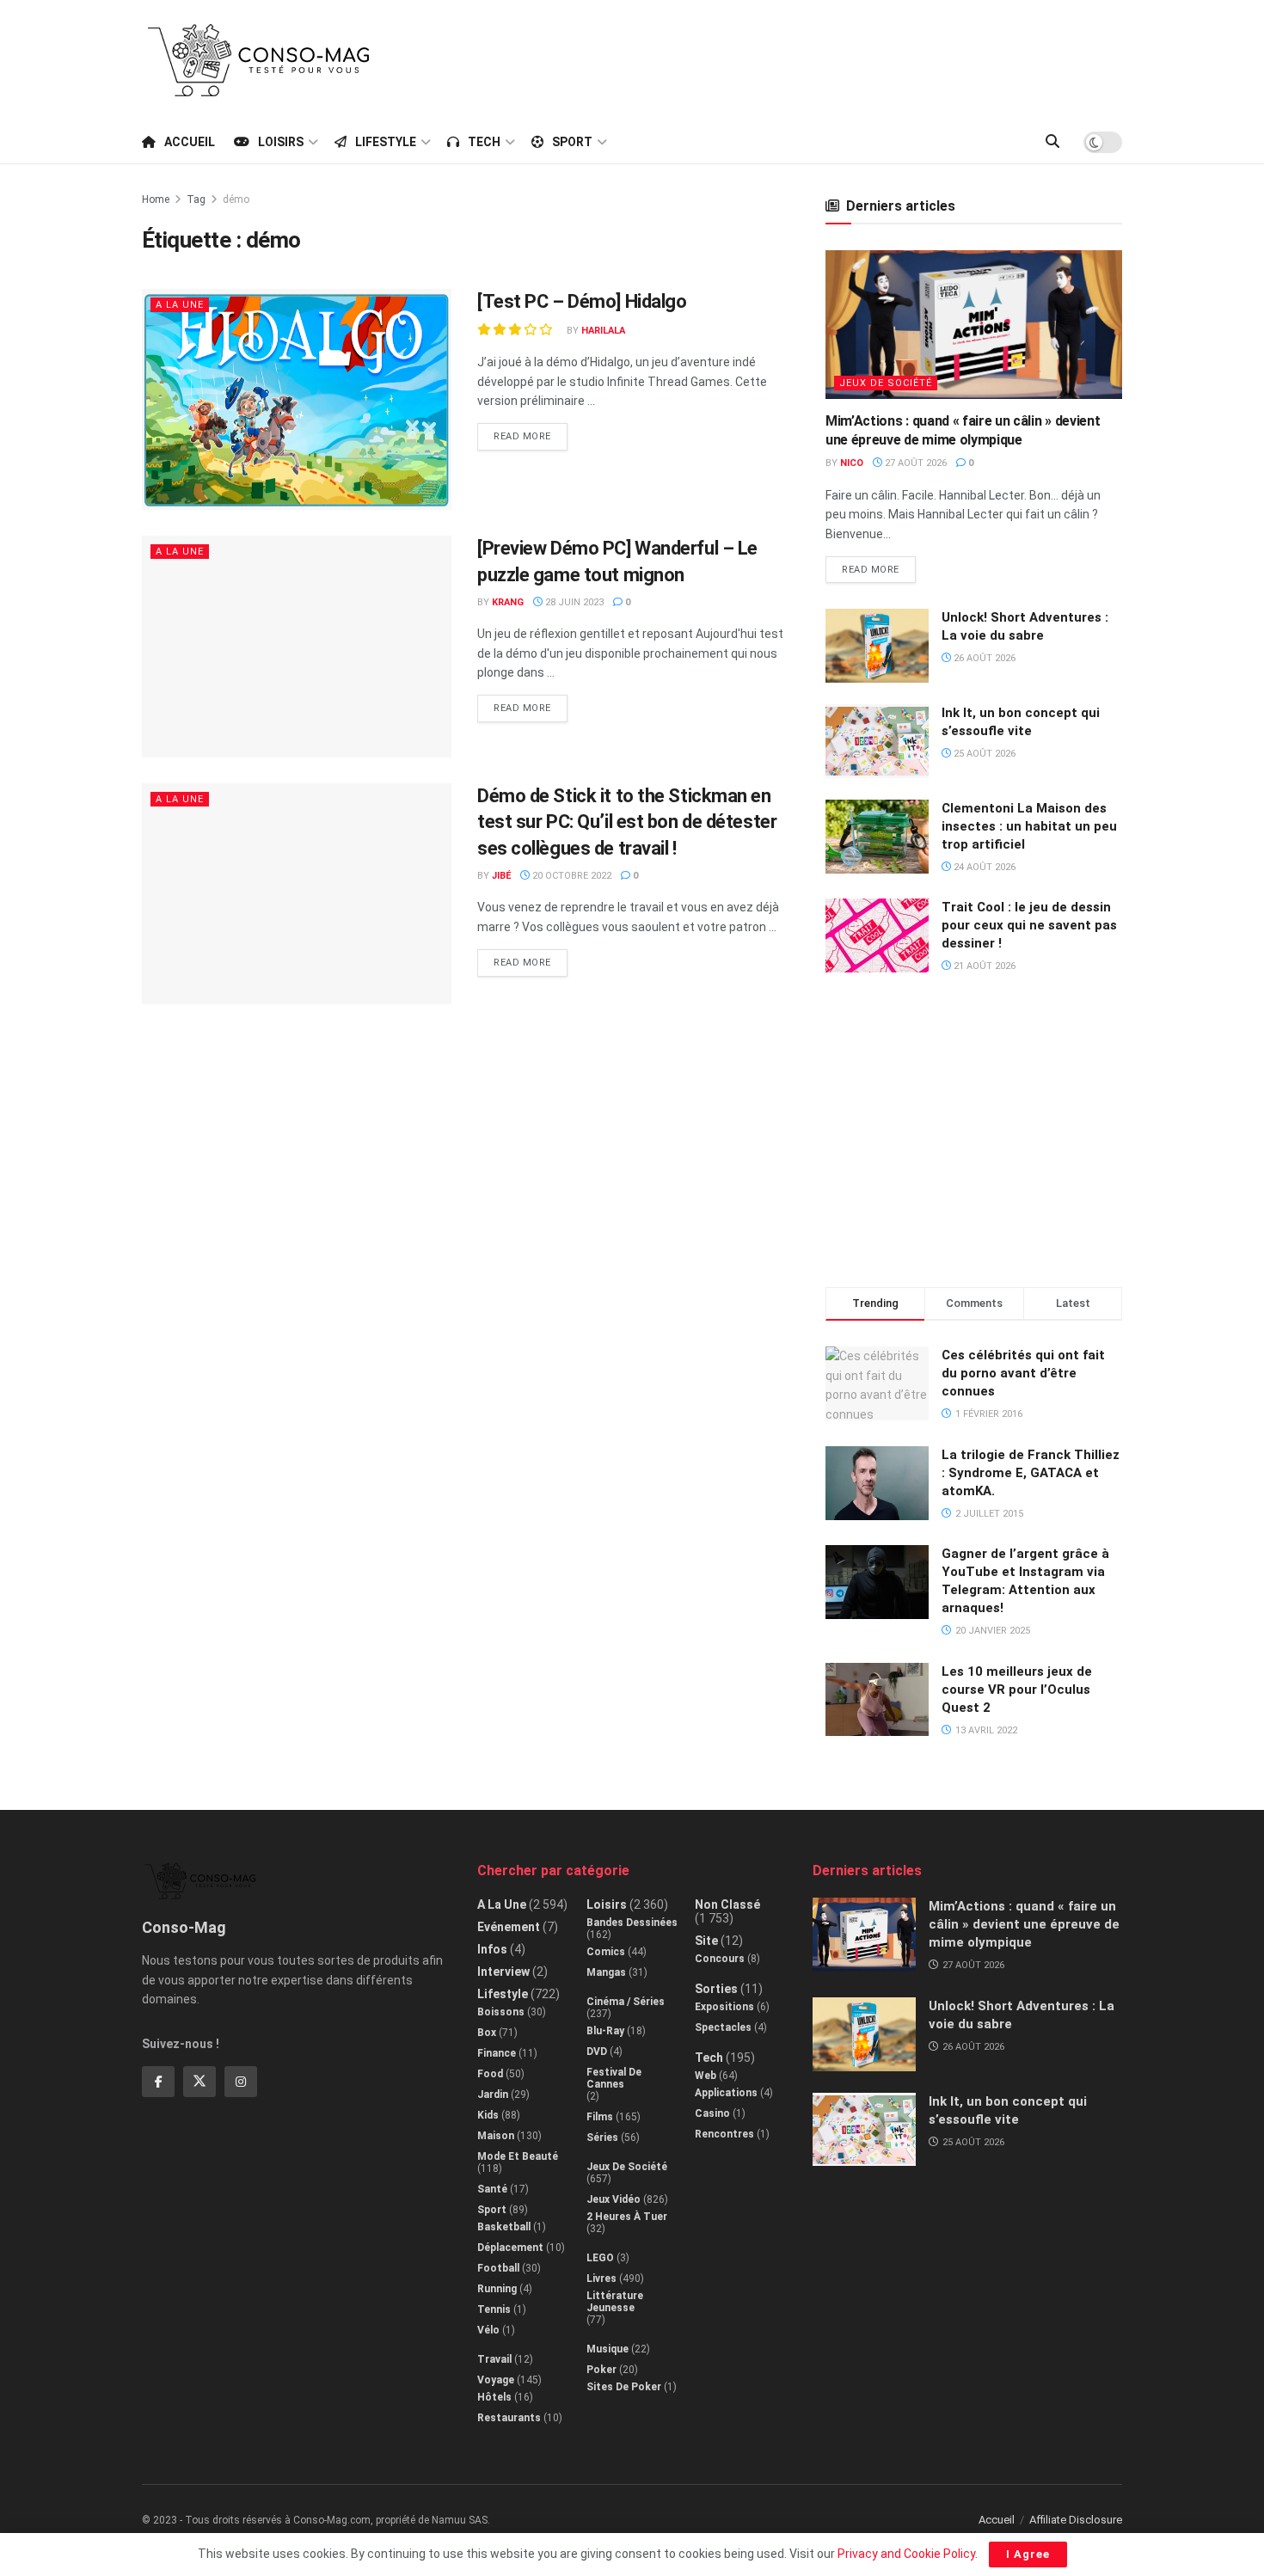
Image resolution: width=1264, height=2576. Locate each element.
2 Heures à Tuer (627, 2217)
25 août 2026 (983, 754)
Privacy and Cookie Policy (906, 2554)
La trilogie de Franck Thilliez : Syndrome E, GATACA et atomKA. (1031, 1473)
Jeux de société (886, 383)
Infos (492, 1949)
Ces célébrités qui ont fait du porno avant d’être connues (1023, 1373)
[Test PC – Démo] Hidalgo (582, 301)
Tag (196, 199)
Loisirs (281, 142)
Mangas (606, 1972)
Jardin (493, 2095)
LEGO (600, 2258)
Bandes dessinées (632, 1923)
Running (497, 2289)
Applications (726, 2093)
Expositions (724, 2007)
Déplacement (510, 2248)
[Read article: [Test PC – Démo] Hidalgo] (297, 399)
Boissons (501, 2012)
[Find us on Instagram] (241, 2082)
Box (487, 2033)
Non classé (727, 1904)
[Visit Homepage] (259, 60)
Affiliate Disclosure (1076, 2520)
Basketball (504, 2227)
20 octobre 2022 (571, 876)
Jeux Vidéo (614, 2199)
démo (236, 199)
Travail (494, 2359)
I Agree (1028, 2554)
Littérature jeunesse (615, 2302)
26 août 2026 (983, 658)
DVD (597, 2052)
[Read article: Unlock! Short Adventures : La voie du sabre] (877, 646)
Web (706, 2076)
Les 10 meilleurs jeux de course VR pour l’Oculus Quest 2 (1017, 1690)
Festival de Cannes (614, 2078)
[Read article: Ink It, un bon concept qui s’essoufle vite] (877, 741)
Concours (720, 1959)
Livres (601, 2279)
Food (490, 2074)
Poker (601, 2370)
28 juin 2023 (573, 602)
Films (600, 2117)
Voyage (496, 2380)
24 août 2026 (983, 867)
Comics (606, 1952)
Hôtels (494, 2397)
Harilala (603, 331)
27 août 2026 (914, 463)
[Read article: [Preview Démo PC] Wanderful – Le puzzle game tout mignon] (297, 646)
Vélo (488, 2330)
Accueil (190, 142)
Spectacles (723, 2027)
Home (156, 199)
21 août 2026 (983, 966)
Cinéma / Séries (626, 2002)
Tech (484, 142)
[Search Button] (1052, 142)
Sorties (716, 1989)
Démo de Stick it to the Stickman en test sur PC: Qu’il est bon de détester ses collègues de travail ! (627, 822)
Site (706, 1941)
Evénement (509, 1927)
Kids (488, 2115)
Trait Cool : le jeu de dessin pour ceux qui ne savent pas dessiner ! (1029, 925)
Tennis (494, 2309)
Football (498, 2268)
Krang (508, 602)
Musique (607, 2349)
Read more (531, 432)
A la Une (180, 305)
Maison (496, 2136)
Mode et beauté (518, 2156)
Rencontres (724, 2134)
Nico (852, 463)
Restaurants (509, 2418)
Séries (602, 2137)
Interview (503, 1972)
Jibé (501, 876)
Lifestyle (386, 142)
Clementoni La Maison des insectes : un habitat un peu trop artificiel (1029, 826)
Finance (497, 2053)
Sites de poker (624, 2387)
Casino (712, 2113)
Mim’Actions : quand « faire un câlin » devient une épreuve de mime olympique (1024, 1924)
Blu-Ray (605, 2031)
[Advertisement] (809, 58)
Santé (492, 2189)
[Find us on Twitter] (199, 2082)
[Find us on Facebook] (158, 2082)
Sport (572, 142)
